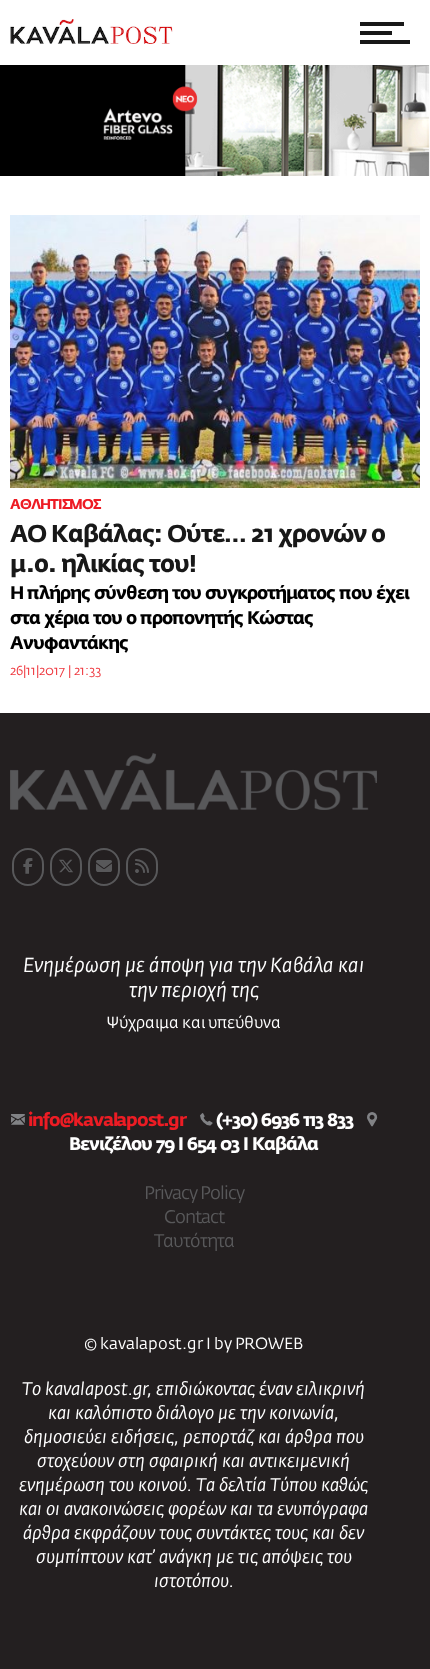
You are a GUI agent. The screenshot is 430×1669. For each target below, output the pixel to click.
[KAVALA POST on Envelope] (104, 867)
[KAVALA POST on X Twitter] (66, 867)
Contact (194, 1218)
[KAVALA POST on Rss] (142, 867)
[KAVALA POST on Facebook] (28, 867)
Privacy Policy (194, 1194)
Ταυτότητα (194, 1242)
